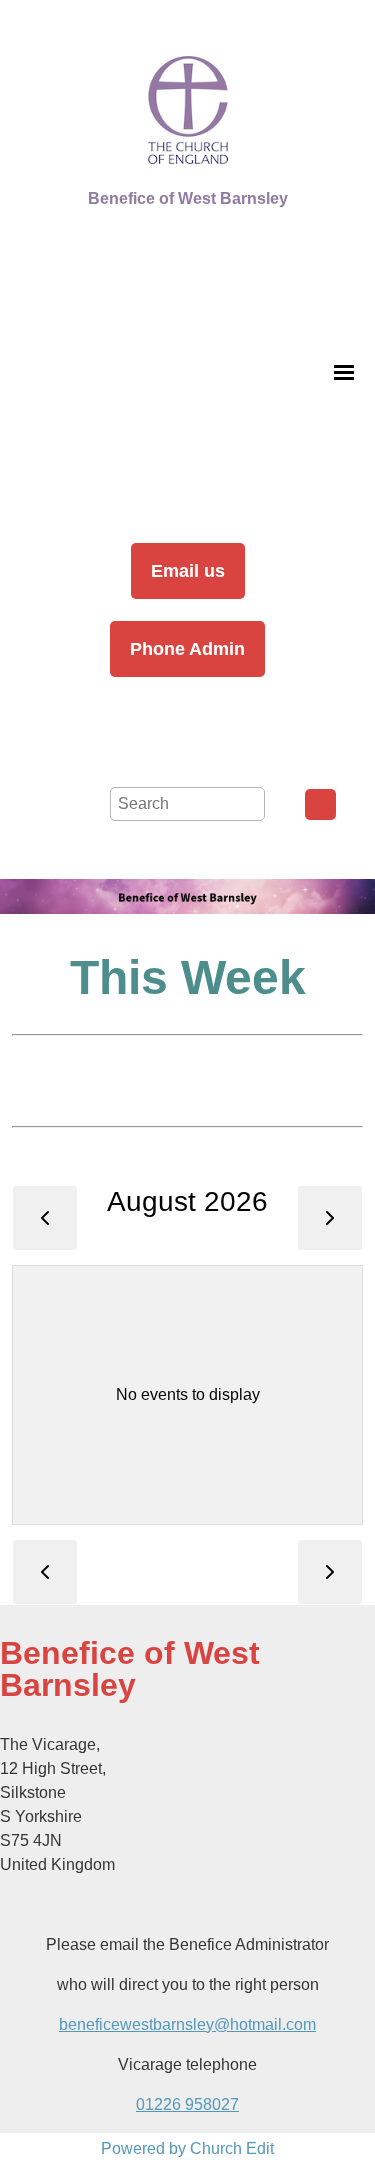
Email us (188, 571)
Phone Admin (187, 649)
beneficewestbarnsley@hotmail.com (187, 2024)
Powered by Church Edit (187, 2148)
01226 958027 (187, 2104)
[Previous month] (45, 1218)
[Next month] (330, 1218)
